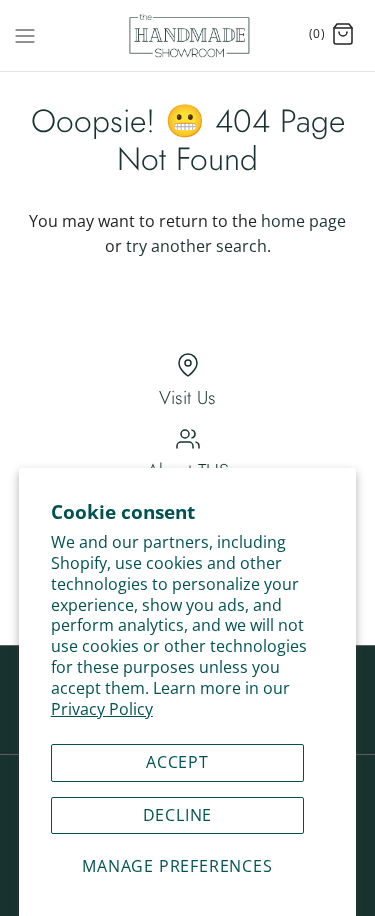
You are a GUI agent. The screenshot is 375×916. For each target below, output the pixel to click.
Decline (178, 815)
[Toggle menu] (25, 34)
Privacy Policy (102, 709)
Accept (177, 762)
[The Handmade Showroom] (187, 35)
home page (303, 221)
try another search (196, 246)
